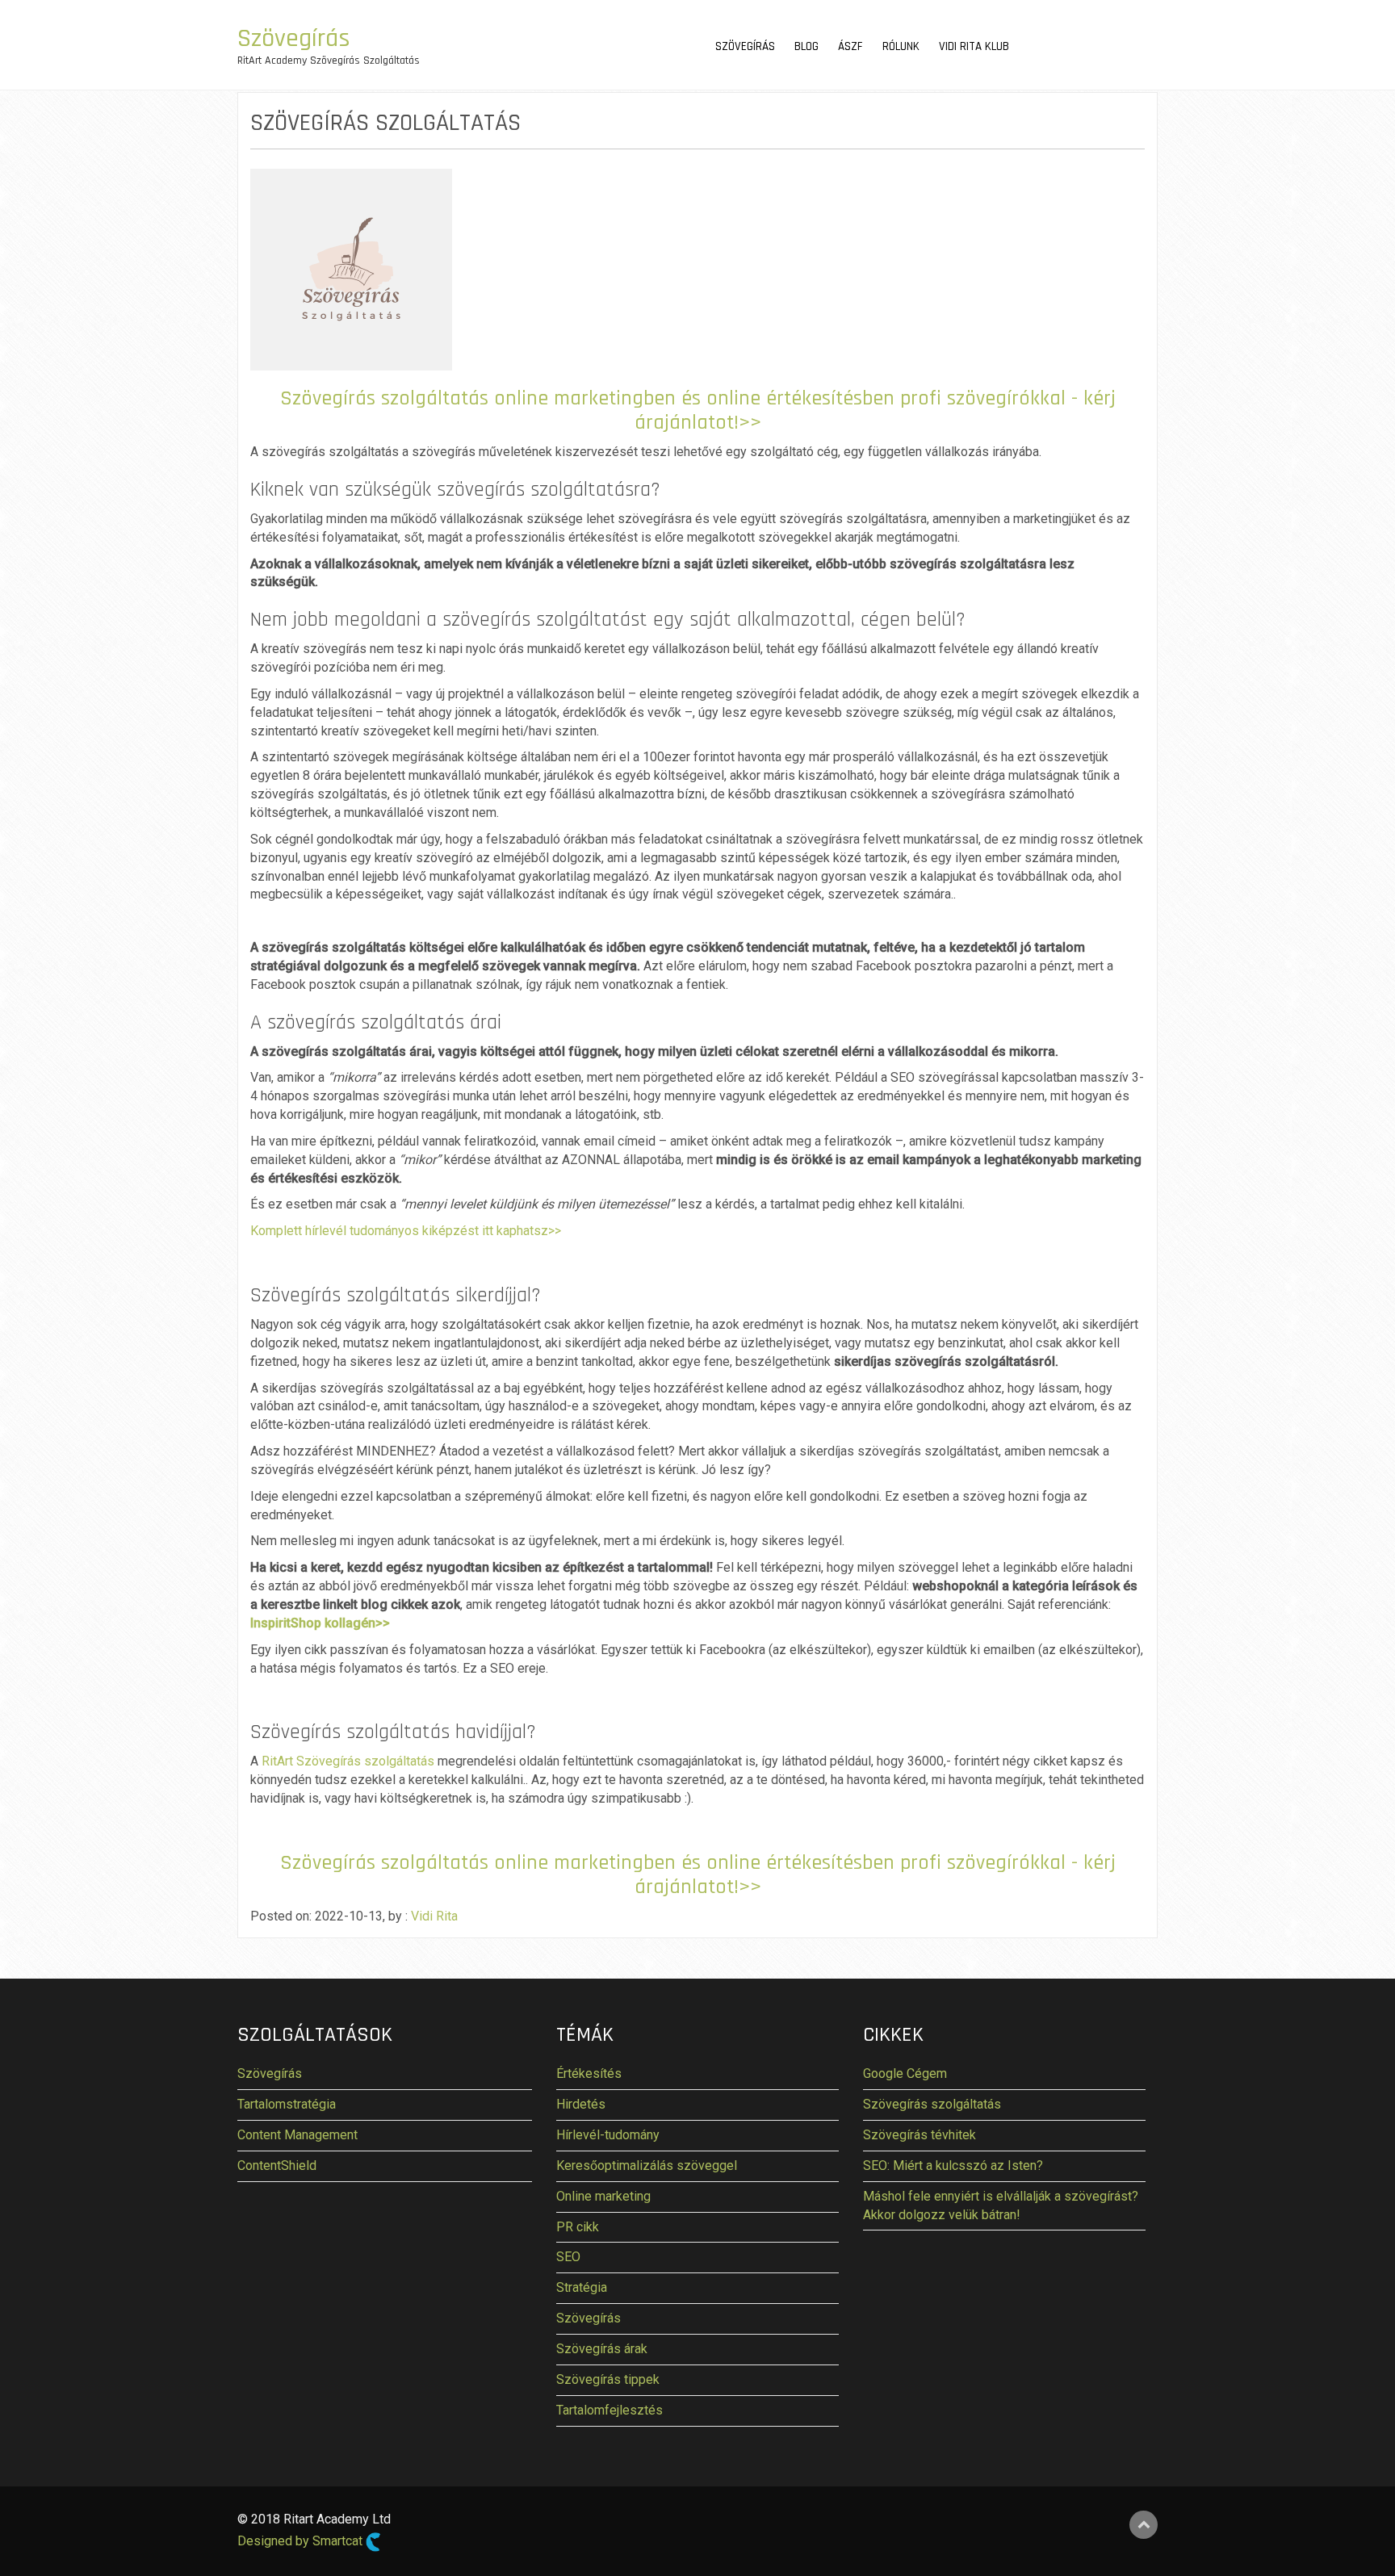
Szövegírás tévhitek (920, 2135)
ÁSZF (850, 46)
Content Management (297, 2135)
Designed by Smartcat (302, 2542)
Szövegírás (294, 38)
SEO (568, 2257)
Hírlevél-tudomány (608, 2135)
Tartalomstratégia (287, 2104)
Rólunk (901, 46)
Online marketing (603, 2196)
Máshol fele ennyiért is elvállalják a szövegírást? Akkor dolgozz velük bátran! (1001, 2205)
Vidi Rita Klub (974, 46)
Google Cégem (905, 2073)
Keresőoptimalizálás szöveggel (647, 2166)
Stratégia (582, 2287)
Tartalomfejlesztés (610, 2410)
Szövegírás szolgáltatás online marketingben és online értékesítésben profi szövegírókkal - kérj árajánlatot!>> (698, 410)
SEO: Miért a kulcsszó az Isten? (953, 2166)
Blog (806, 46)
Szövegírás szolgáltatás (932, 2104)
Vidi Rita (434, 1916)
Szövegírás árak (602, 2349)
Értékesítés (589, 2073)
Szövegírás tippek (608, 2379)
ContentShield (277, 2166)
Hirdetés (581, 2104)
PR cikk (578, 2227)
